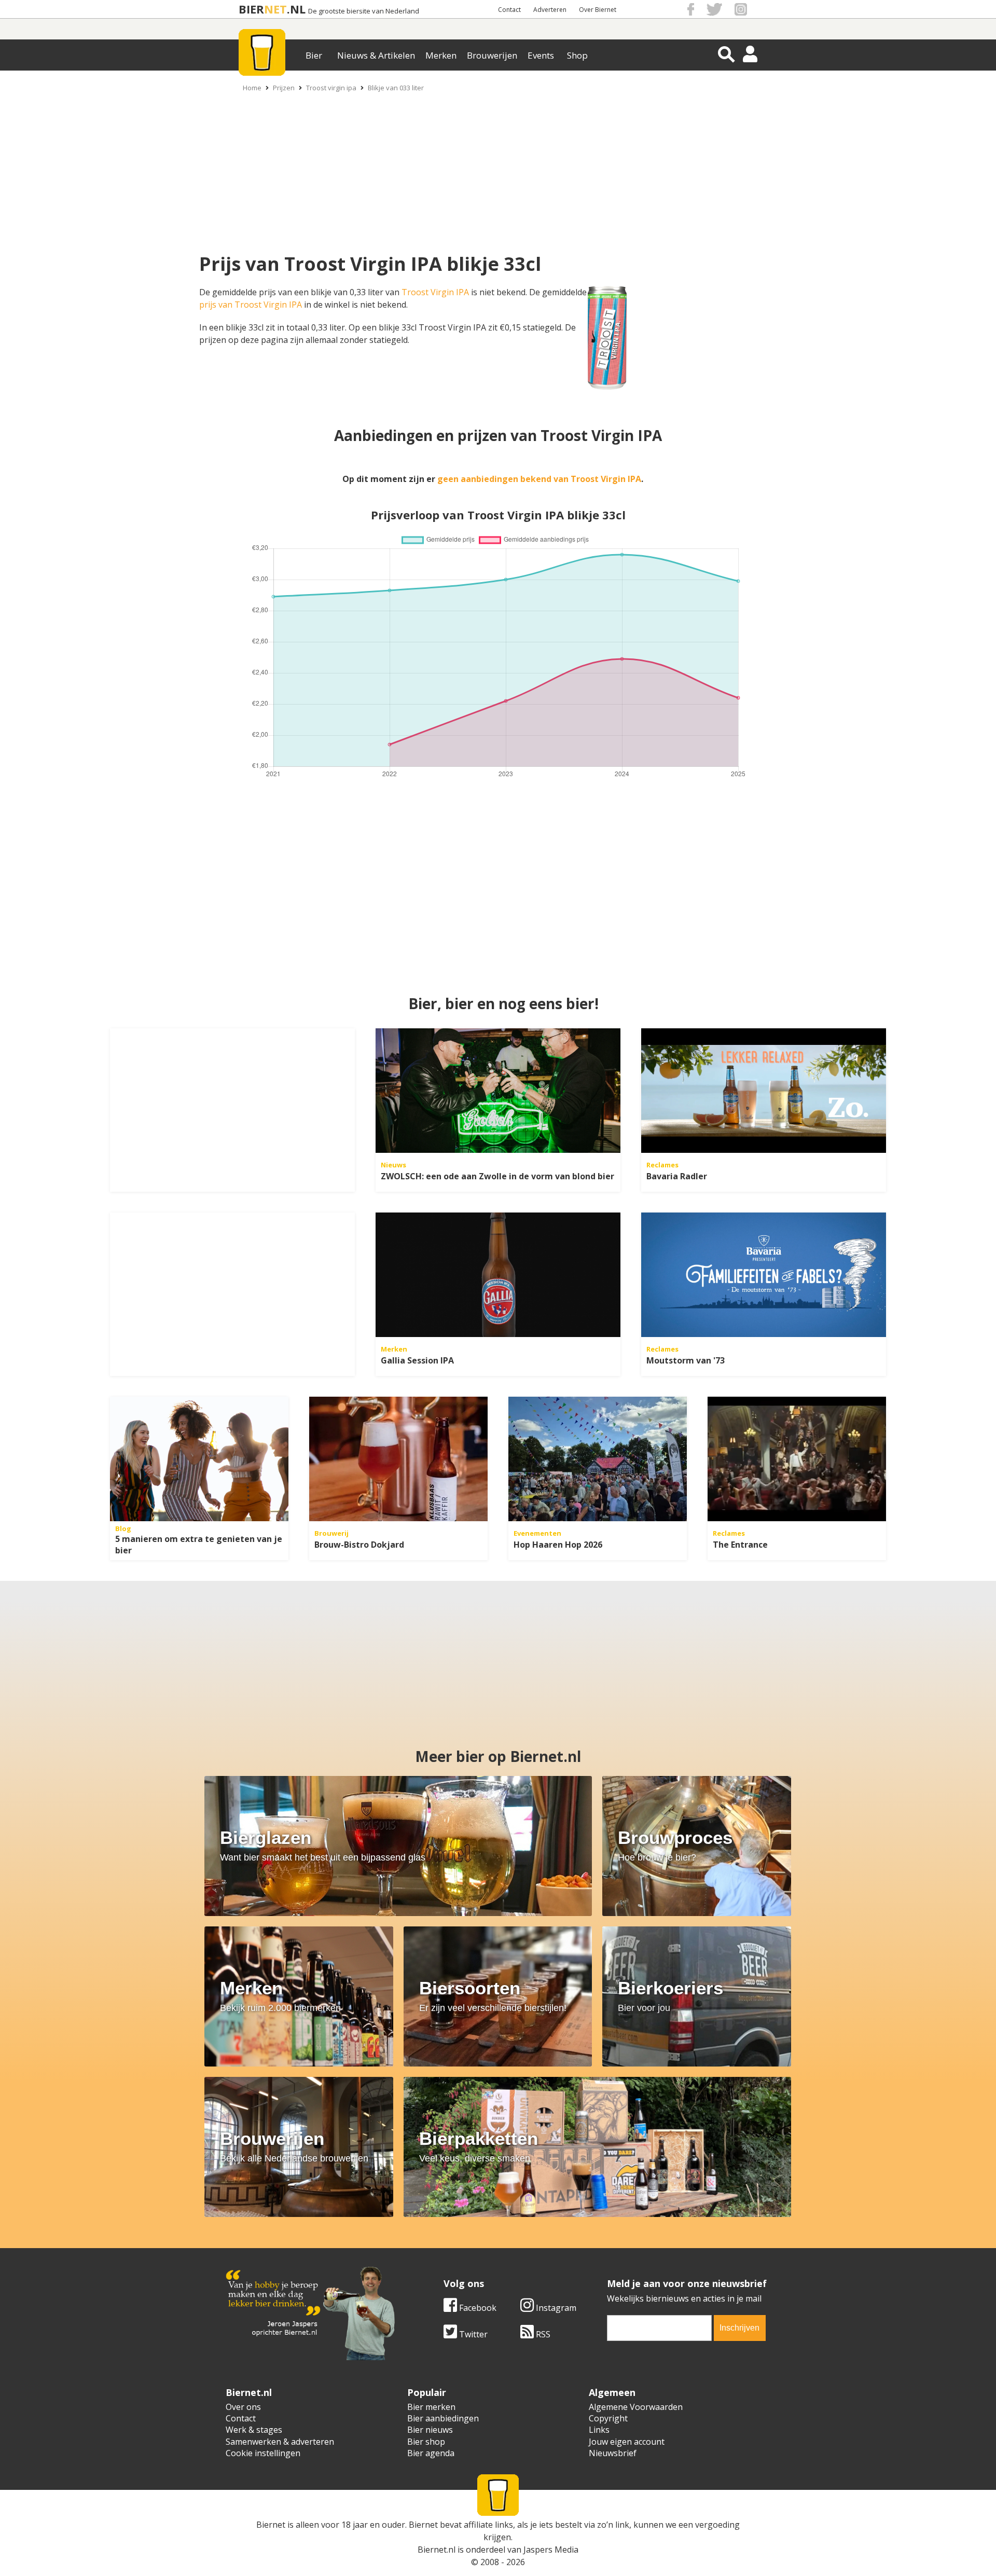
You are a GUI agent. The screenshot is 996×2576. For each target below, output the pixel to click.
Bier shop (426, 2442)
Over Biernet (598, 10)
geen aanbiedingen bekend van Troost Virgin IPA (539, 479)
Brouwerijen (492, 55)
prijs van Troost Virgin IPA (251, 305)
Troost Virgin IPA (435, 292)
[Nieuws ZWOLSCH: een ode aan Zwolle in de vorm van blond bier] (498, 1091)
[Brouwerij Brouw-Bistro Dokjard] (398, 1459)
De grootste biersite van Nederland (364, 11)
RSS (542, 2334)
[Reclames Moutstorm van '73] (764, 1275)
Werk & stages (254, 2430)
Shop (577, 55)
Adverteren (550, 10)
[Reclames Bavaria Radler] (764, 1091)
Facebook (477, 2308)
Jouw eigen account (627, 2442)
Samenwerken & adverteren (280, 2442)
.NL (296, 9)
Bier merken (431, 2407)
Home (252, 88)
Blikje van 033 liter (396, 88)
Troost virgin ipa (331, 88)
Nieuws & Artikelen (376, 55)
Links (599, 2430)
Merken (441, 55)
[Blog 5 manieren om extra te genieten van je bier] (199, 1459)
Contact (509, 10)
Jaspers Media (551, 2550)
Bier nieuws (430, 2430)
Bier (314, 55)
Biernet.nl (437, 2550)
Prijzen (284, 88)
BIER (251, 9)
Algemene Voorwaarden (636, 2407)
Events (541, 55)
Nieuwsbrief (613, 2453)
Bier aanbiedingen (443, 2418)
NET (275, 9)
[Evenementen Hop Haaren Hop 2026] (598, 1459)
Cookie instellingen (263, 2453)
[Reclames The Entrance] (797, 1459)
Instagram (555, 2308)
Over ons (243, 2407)
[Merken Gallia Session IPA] (498, 1275)
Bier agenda (431, 2453)
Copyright (608, 2418)
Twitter (472, 2334)
